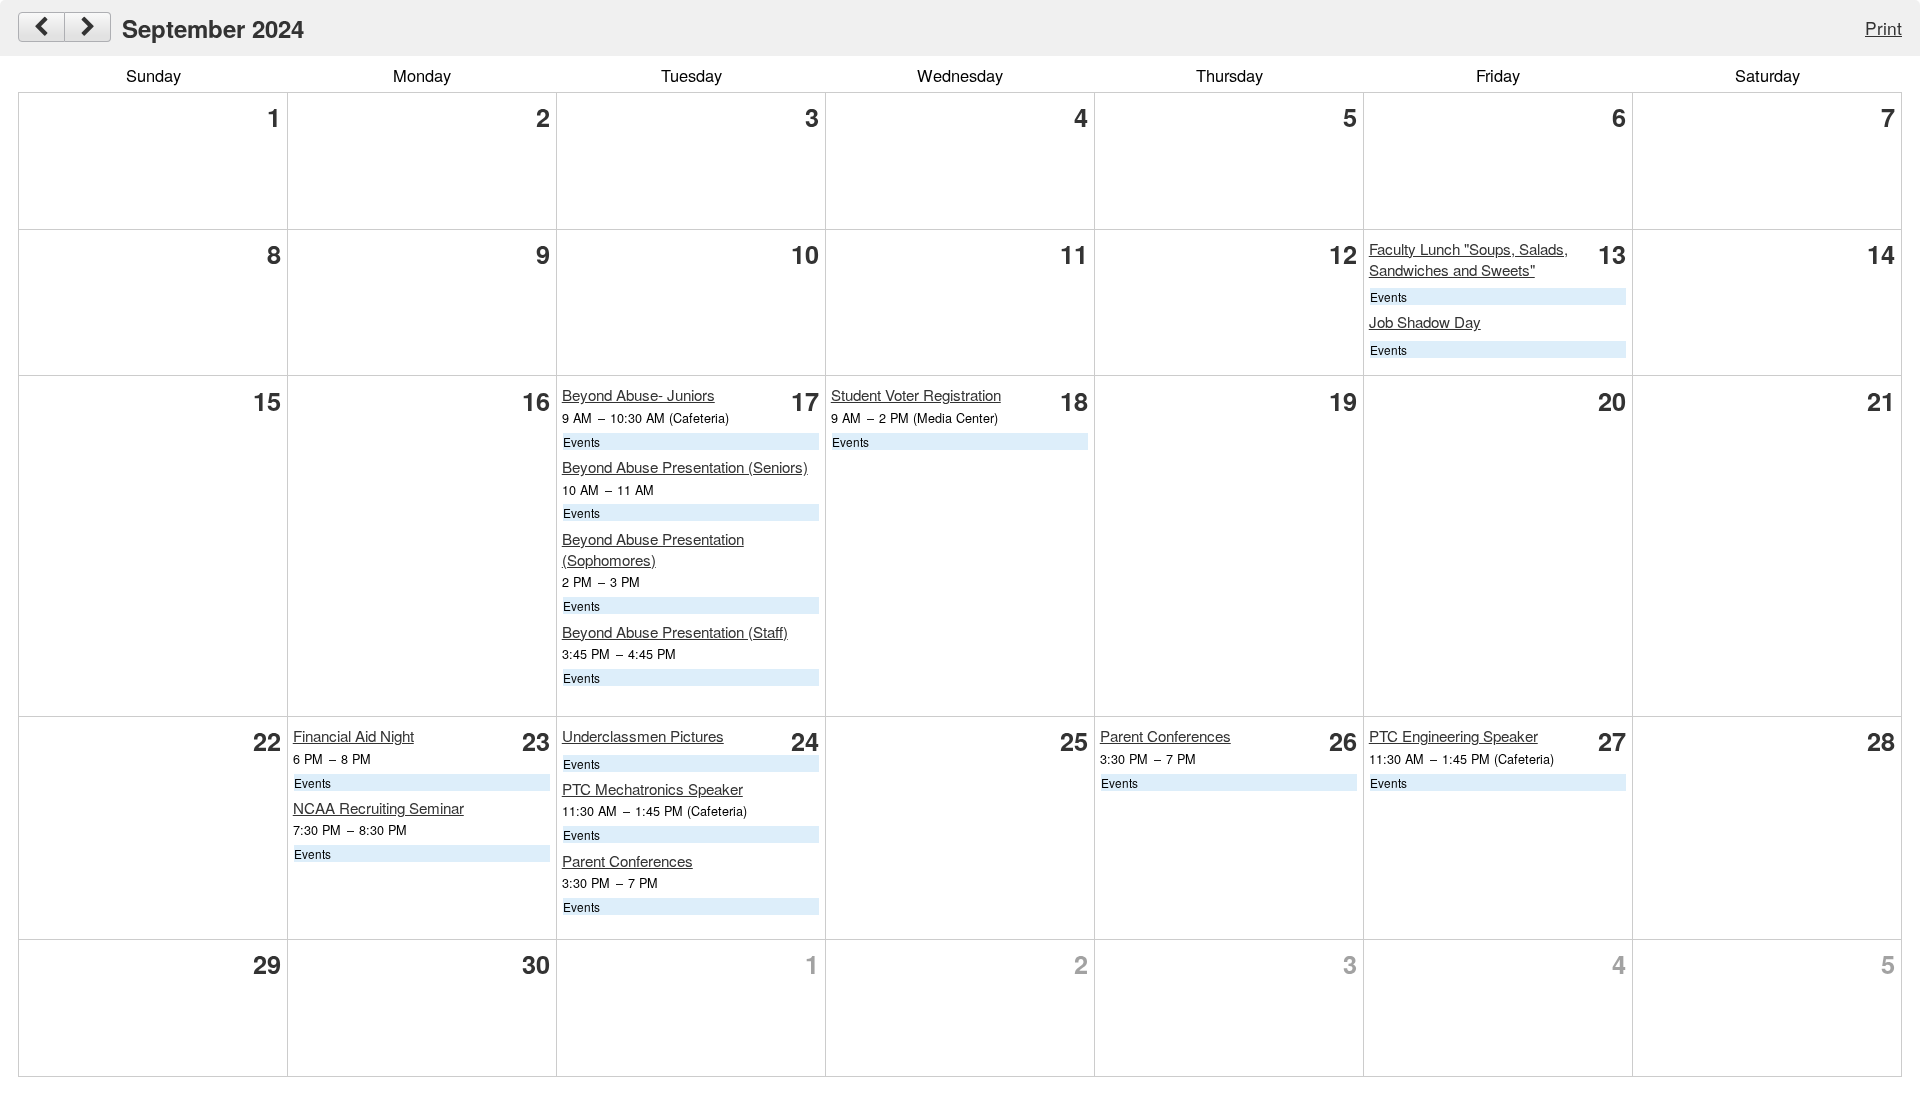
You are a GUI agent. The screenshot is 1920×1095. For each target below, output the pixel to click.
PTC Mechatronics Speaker (652, 788)
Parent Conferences (627, 860)
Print (1883, 27)
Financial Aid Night (353, 735)
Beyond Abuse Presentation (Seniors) (685, 466)
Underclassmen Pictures (643, 735)
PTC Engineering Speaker (1453, 735)
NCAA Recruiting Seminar (378, 807)
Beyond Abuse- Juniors (638, 394)
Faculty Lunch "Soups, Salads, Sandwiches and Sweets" (1468, 259)
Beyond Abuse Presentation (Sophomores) (653, 549)
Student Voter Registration (916, 394)
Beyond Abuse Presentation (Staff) (675, 631)
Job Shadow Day (1425, 321)
